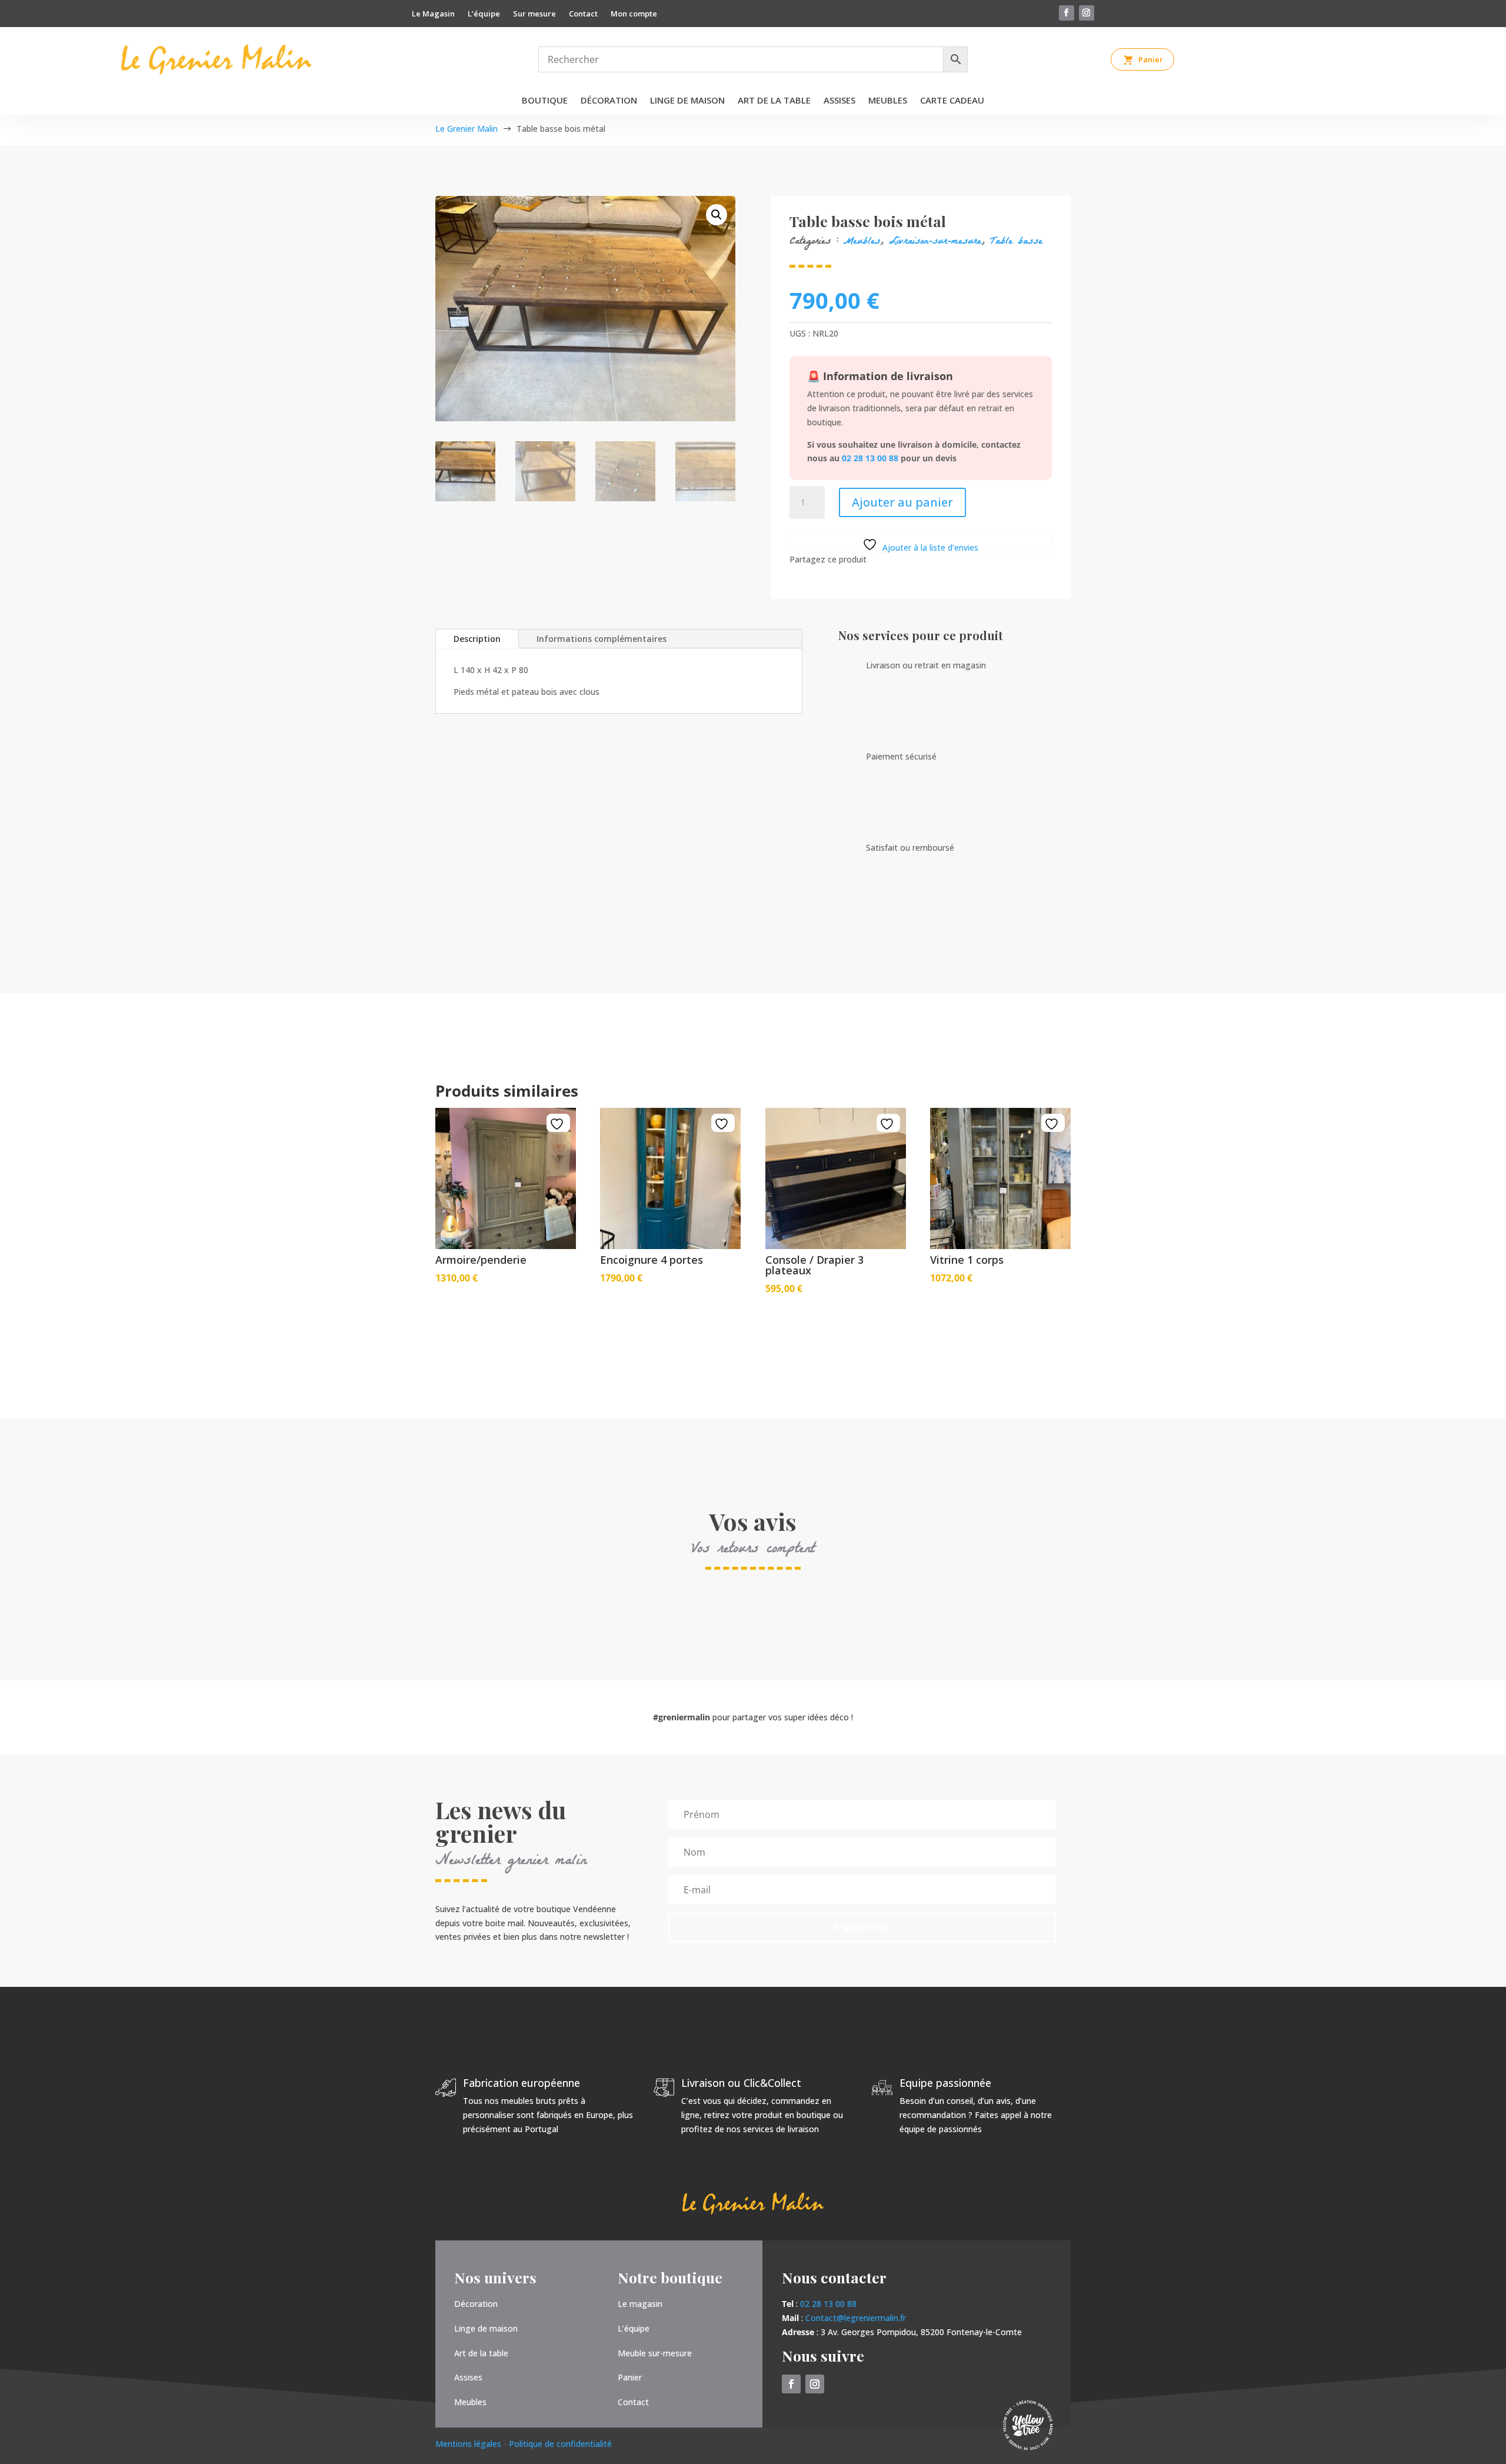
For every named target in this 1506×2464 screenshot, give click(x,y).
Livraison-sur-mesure (935, 242)
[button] (717, 215)
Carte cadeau (952, 101)
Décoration (609, 101)
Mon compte (634, 14)
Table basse (1016, 242)
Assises (839, 101)
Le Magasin (433, 14)
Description (477, 639)
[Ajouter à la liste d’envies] (558, 1124)
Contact (583, 14)
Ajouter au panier (902, 502)
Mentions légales (469, 2444)
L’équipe (484, 14)
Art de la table (774, 101)
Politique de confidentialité (560, 2444)
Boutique (545, 101)
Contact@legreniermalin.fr (856, 2318)
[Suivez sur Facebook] (1067, 13)
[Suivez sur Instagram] (1087, 13)
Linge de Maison (687, 101)
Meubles (888, 101)
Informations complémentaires (602, 639)
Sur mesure (534, 14)
